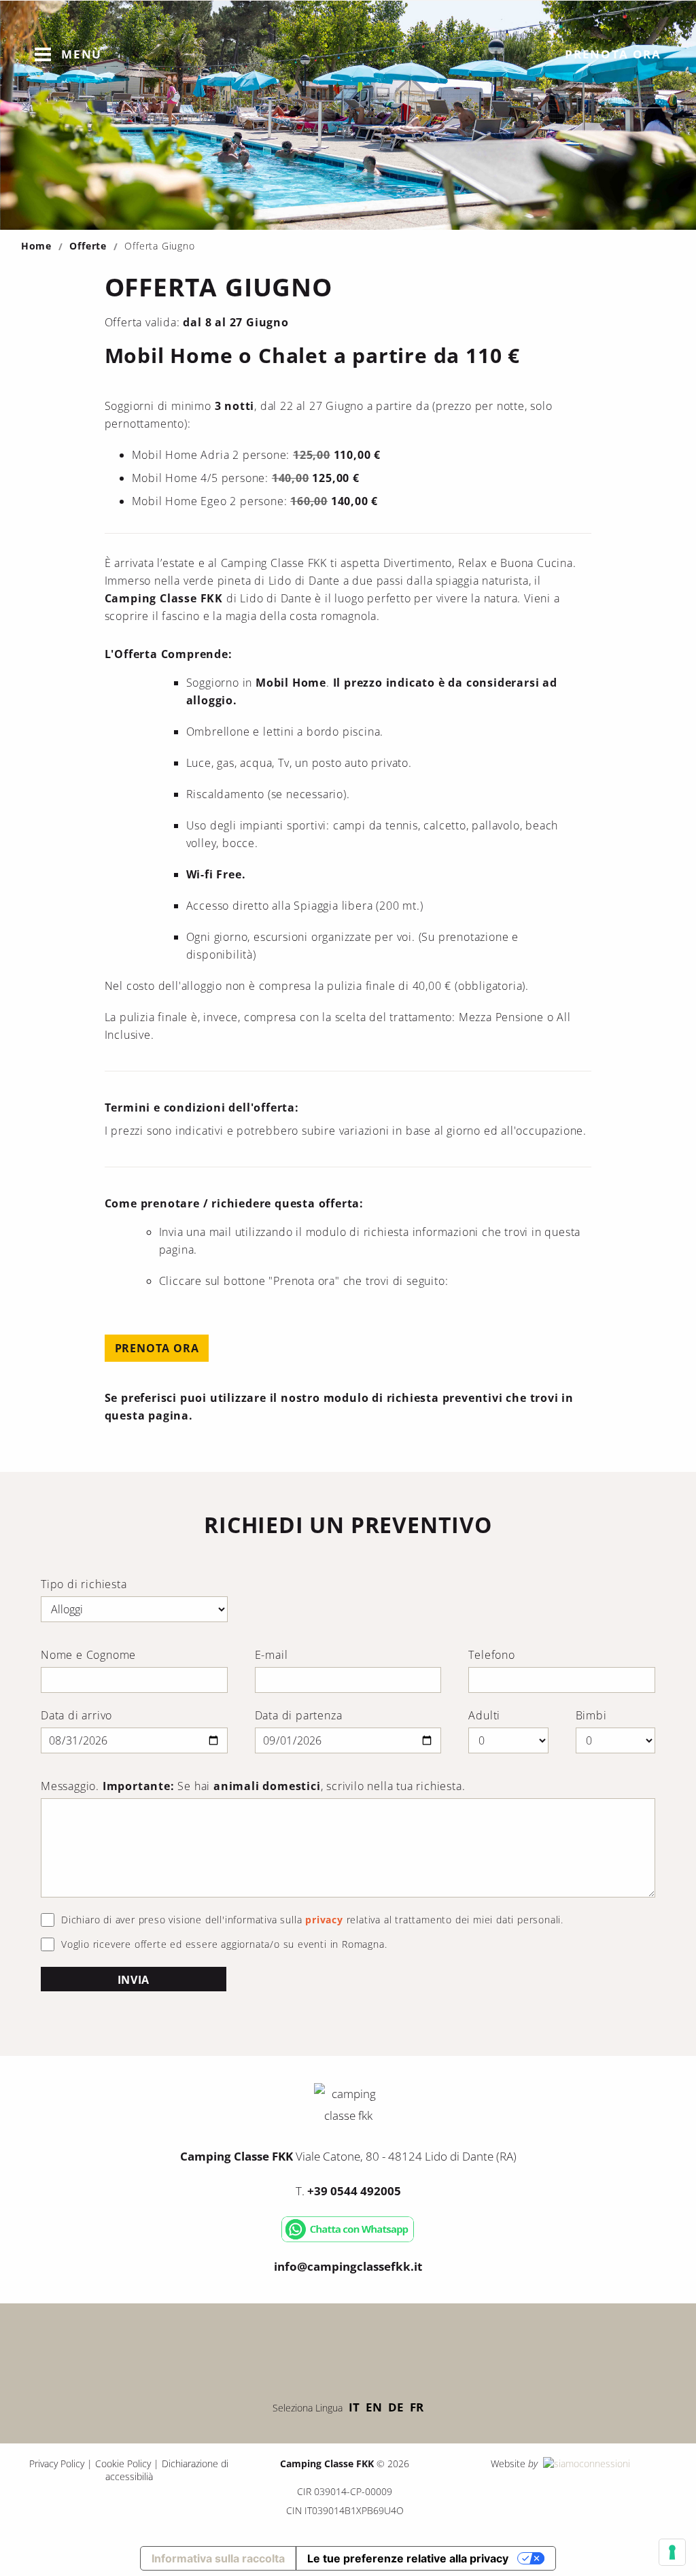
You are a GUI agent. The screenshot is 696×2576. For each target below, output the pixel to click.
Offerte (88, 246)
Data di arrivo (76, 1715)
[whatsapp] (348, 2239)
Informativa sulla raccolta (218, 2558)
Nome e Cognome (88, 1655)
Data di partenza (299, 1715)
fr (417, 2407)
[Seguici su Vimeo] (348, 2348)
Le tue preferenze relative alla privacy (408, 2558)
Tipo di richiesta (84, 1584)
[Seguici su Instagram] (389, 2348)
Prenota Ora (157, 1348)
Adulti (484, 1715)
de (396, 2407)
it (354, 2407)
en (374, 2407)
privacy (324, 1920)
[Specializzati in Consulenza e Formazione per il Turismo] (585, 2463)
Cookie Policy (123, 2463)
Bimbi (591, 1715)
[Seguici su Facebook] (307, 2348)
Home (36, 246)
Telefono (491, 1655)
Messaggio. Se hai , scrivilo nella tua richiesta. (253, 1786)
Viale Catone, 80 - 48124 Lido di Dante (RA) (348, 2156)
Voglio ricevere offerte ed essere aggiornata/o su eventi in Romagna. (224, 1944)
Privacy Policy (57, 2463)
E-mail (272, 1655)
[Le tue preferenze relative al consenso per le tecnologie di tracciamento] (672, 2552)
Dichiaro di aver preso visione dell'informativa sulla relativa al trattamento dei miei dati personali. (312, 1920)
